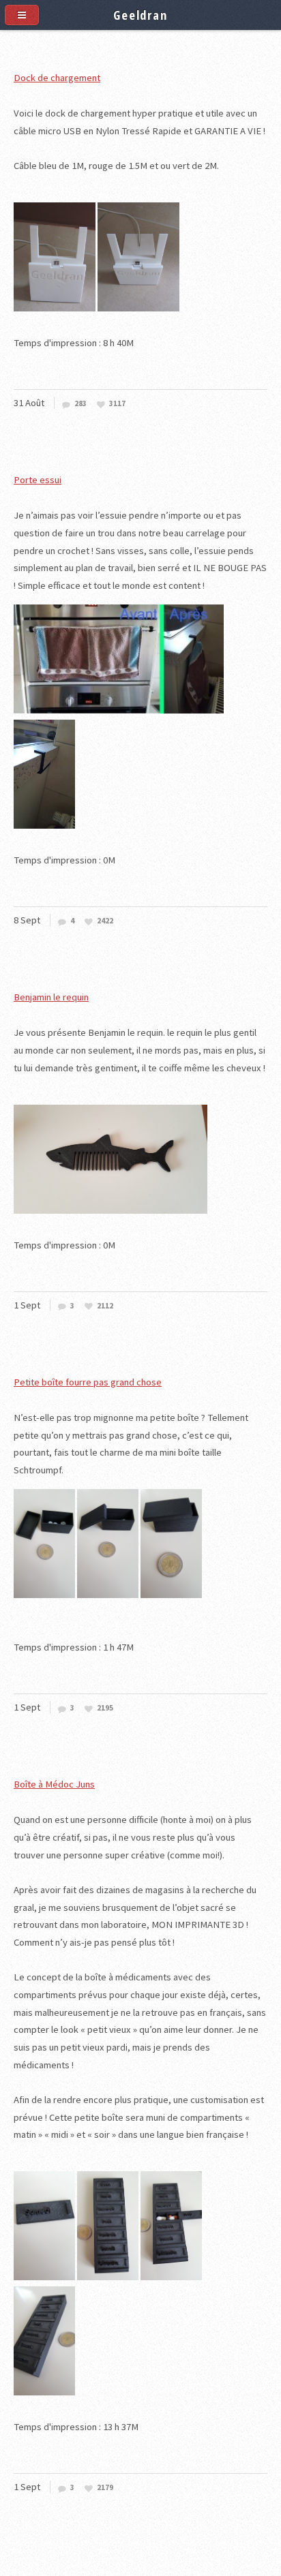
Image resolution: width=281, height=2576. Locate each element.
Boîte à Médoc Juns (54, 1784)
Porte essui (38, 480)
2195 (105, 1708)
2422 (105, 921)
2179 (105, 2488)
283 (80, 404)
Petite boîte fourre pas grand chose (88, 1382)
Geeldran (140, 15)
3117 (117, 404)
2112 (105, 1306)
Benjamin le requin (51, 997)
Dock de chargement (57, 78)
